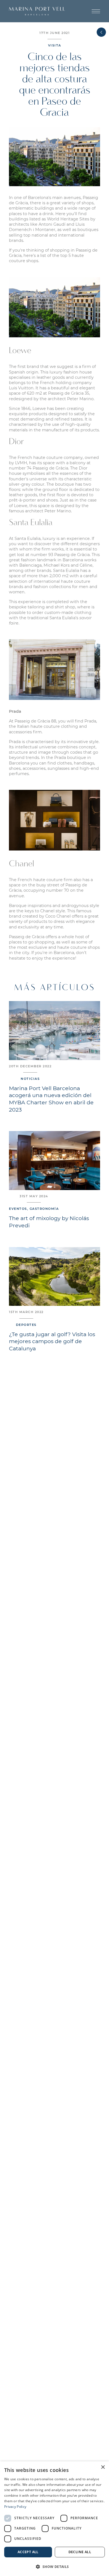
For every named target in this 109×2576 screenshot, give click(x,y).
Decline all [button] (80, 2552)
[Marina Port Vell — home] (37, 11)
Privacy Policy (15, 2507)
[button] (96, 11)
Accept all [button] (28, 2552)
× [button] (103, 2467)
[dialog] (54, 2519)
